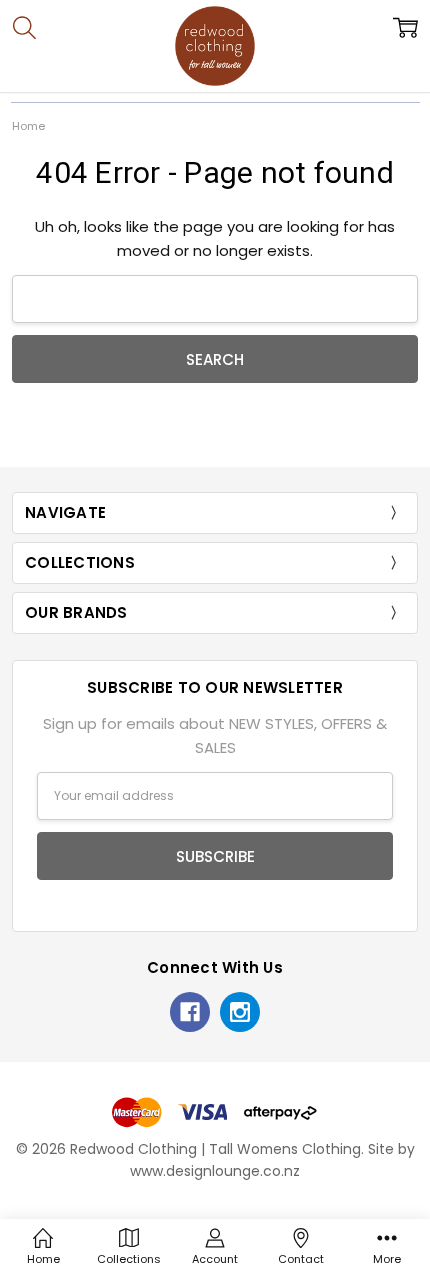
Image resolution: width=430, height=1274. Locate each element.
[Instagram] (240, 1012)
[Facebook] (190, 1012)
